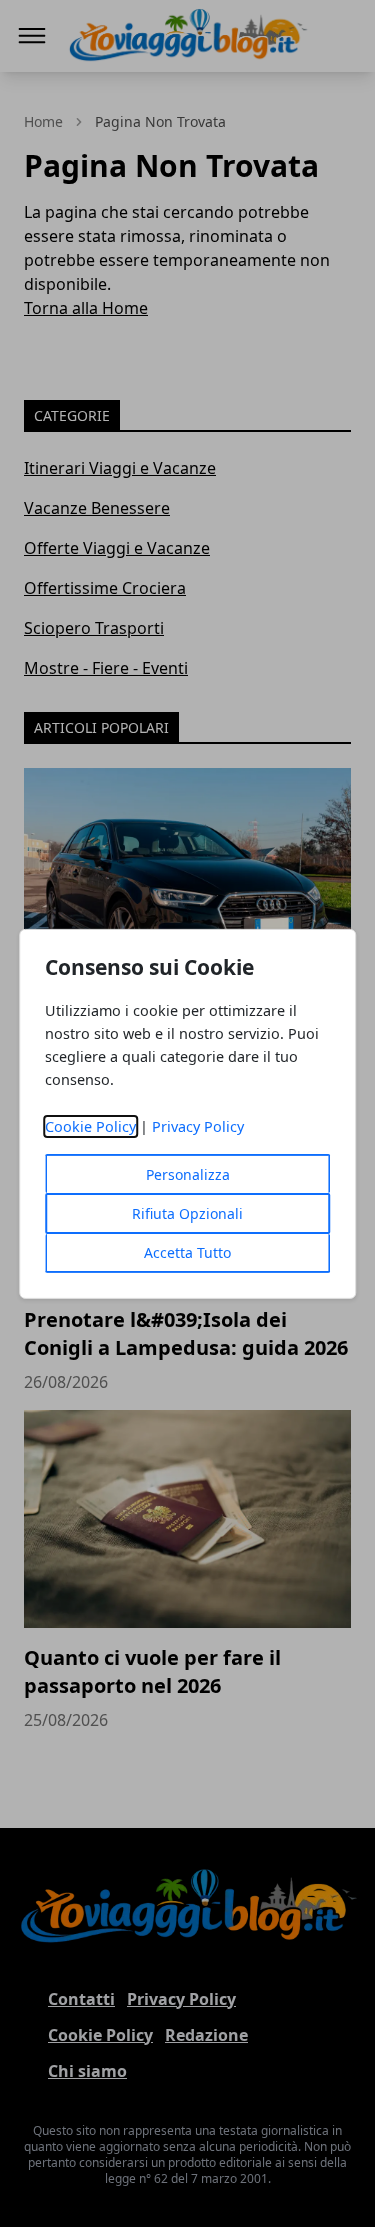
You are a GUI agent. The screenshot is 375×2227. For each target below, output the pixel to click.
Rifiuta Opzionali (187, 1213)
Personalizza (188, 1174)
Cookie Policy (90, 1126)
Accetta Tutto (187, 1252)
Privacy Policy (198, 1126)
